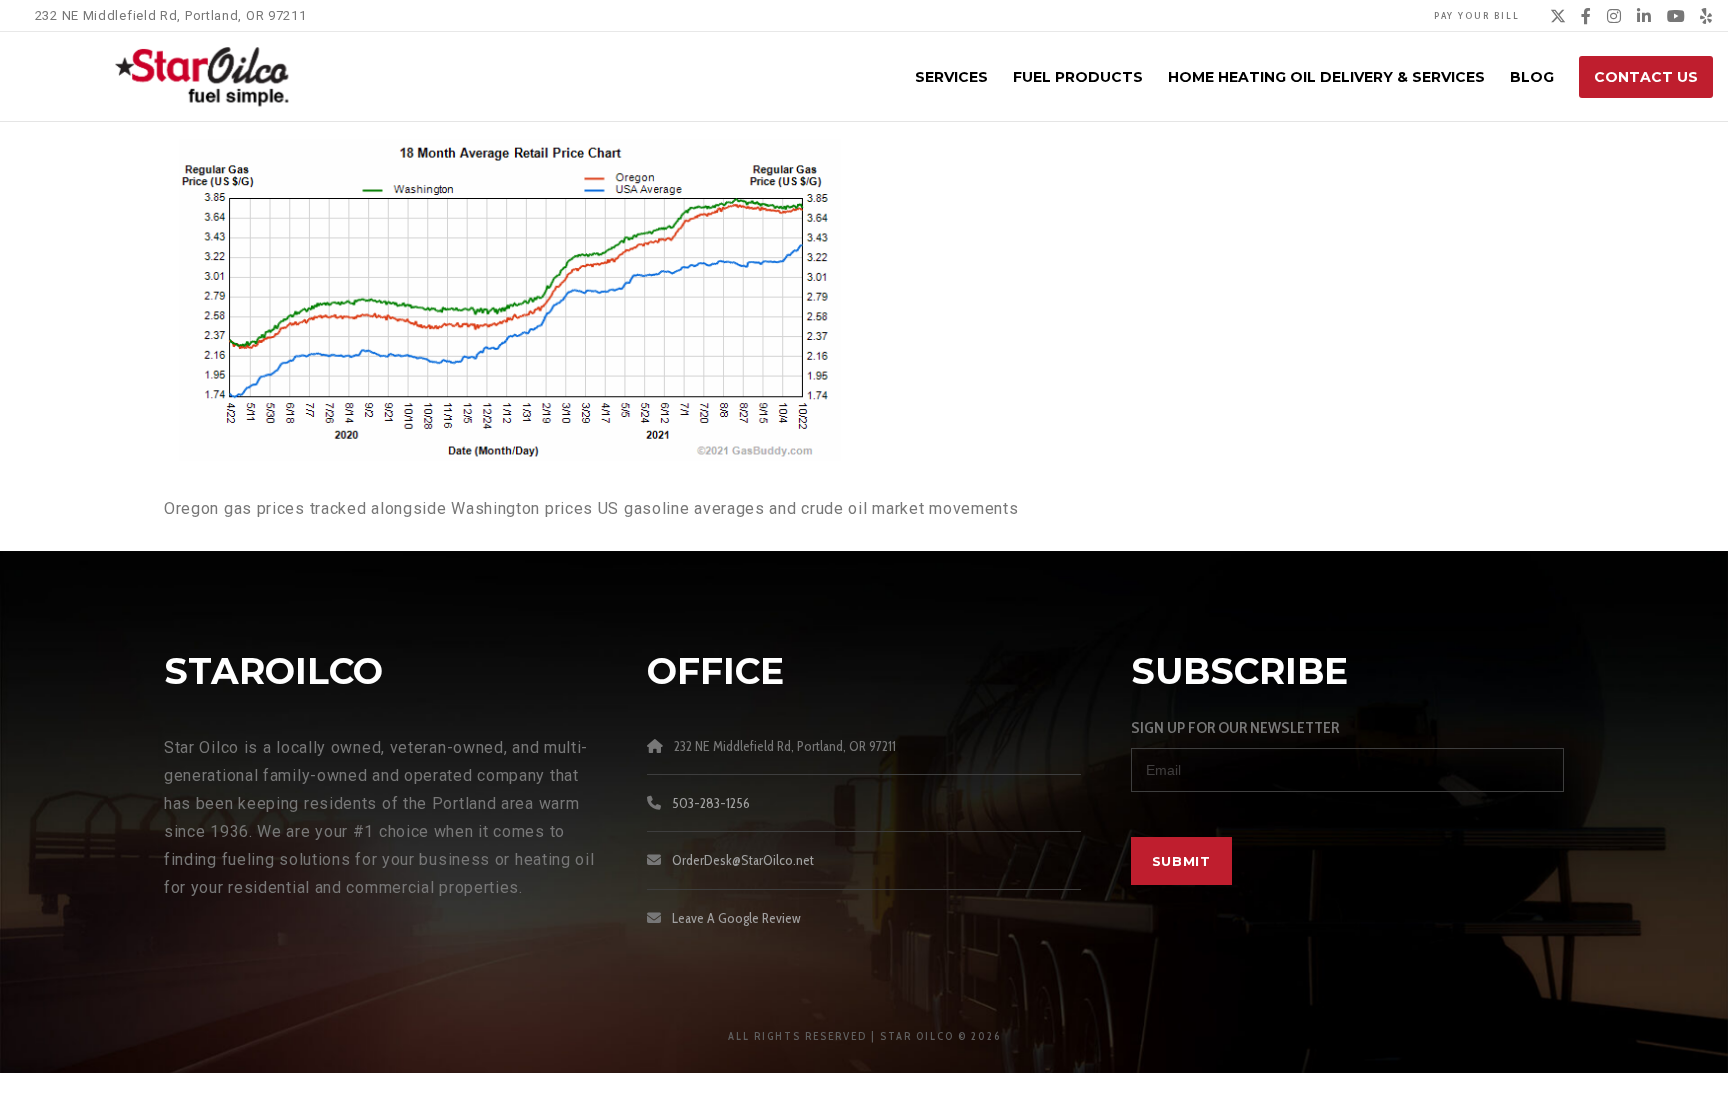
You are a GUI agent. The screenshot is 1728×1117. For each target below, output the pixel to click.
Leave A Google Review (736, 918)
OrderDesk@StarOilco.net (743, 860)
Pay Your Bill (1477, 15)
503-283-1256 (711, 803)
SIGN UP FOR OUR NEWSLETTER (1235, 727)
